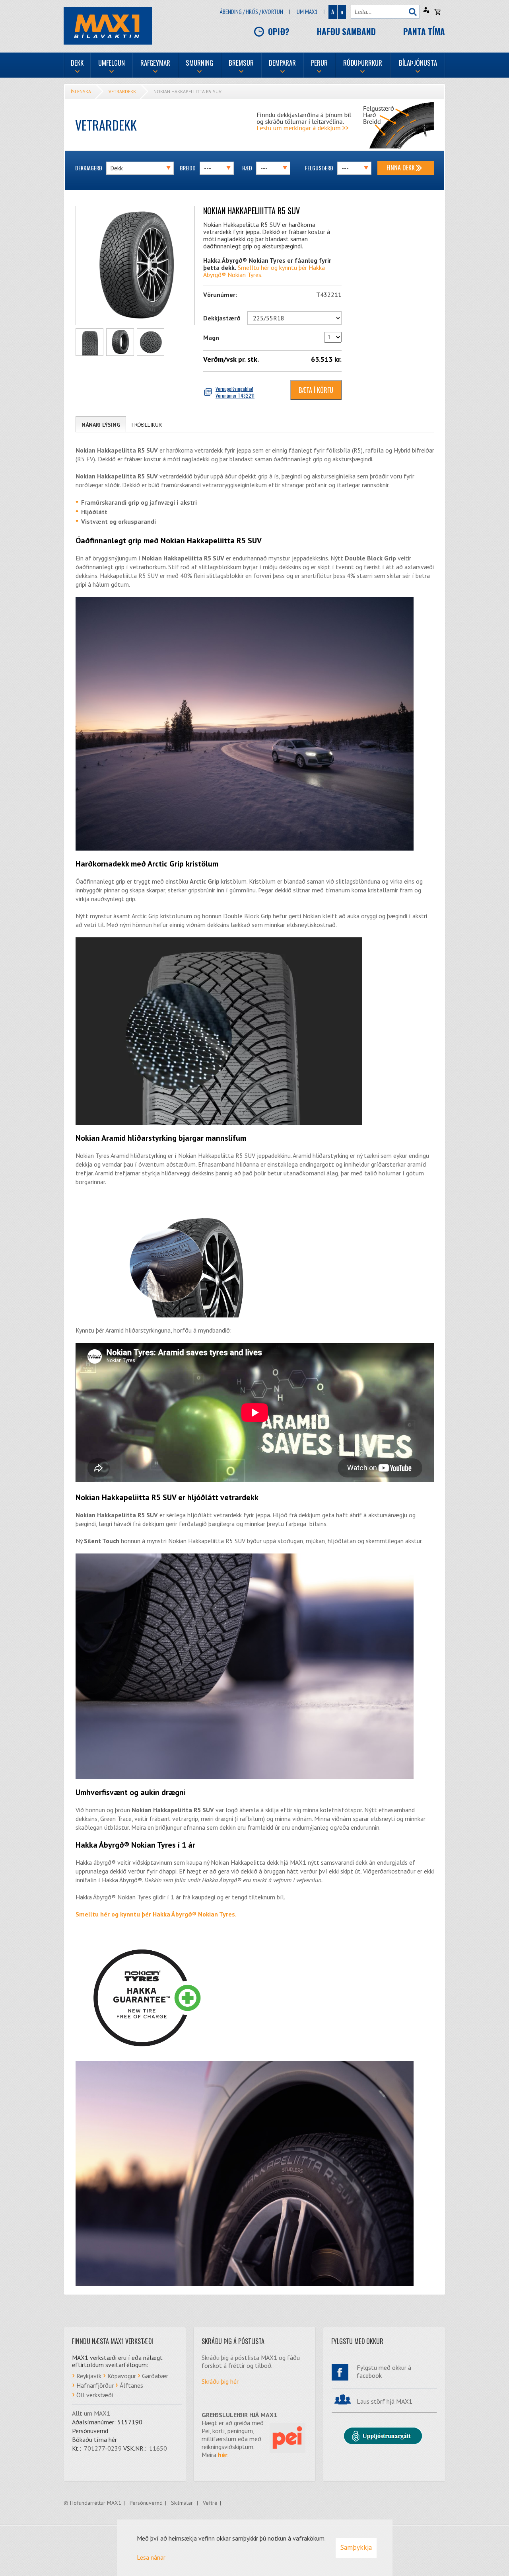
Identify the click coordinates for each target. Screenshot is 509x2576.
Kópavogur (122, 2376)
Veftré (210, 2503)
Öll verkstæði (95, 2395)
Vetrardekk (122, 91)
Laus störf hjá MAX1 (385, 2401)
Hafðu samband (346, 31)
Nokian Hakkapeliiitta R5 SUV (187, 91)
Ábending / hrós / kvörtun (252, 12)
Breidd (188, 168)
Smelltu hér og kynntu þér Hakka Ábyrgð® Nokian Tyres (264, 271)
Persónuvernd (146, 2503)
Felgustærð (319, 168)
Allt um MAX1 (91, 2413)
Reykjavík (89, 2376)
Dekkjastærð (222, 318)
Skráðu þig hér (220, 2381)
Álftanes (131, 2385)
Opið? (279, 31)
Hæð (247, 168)
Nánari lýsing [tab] (101, 425)
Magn (211, 338)
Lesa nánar (151, 2557)
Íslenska (81, 91)
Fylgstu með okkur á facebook (384, 2371)
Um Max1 (307, 12)
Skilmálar (183, 2503)
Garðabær (155, 2376)
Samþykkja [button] (356, 2547)
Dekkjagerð (89, 168)
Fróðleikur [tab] (147, 425)
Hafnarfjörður (95, 2385)
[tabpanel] (255, 1366)
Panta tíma (424, 31)
